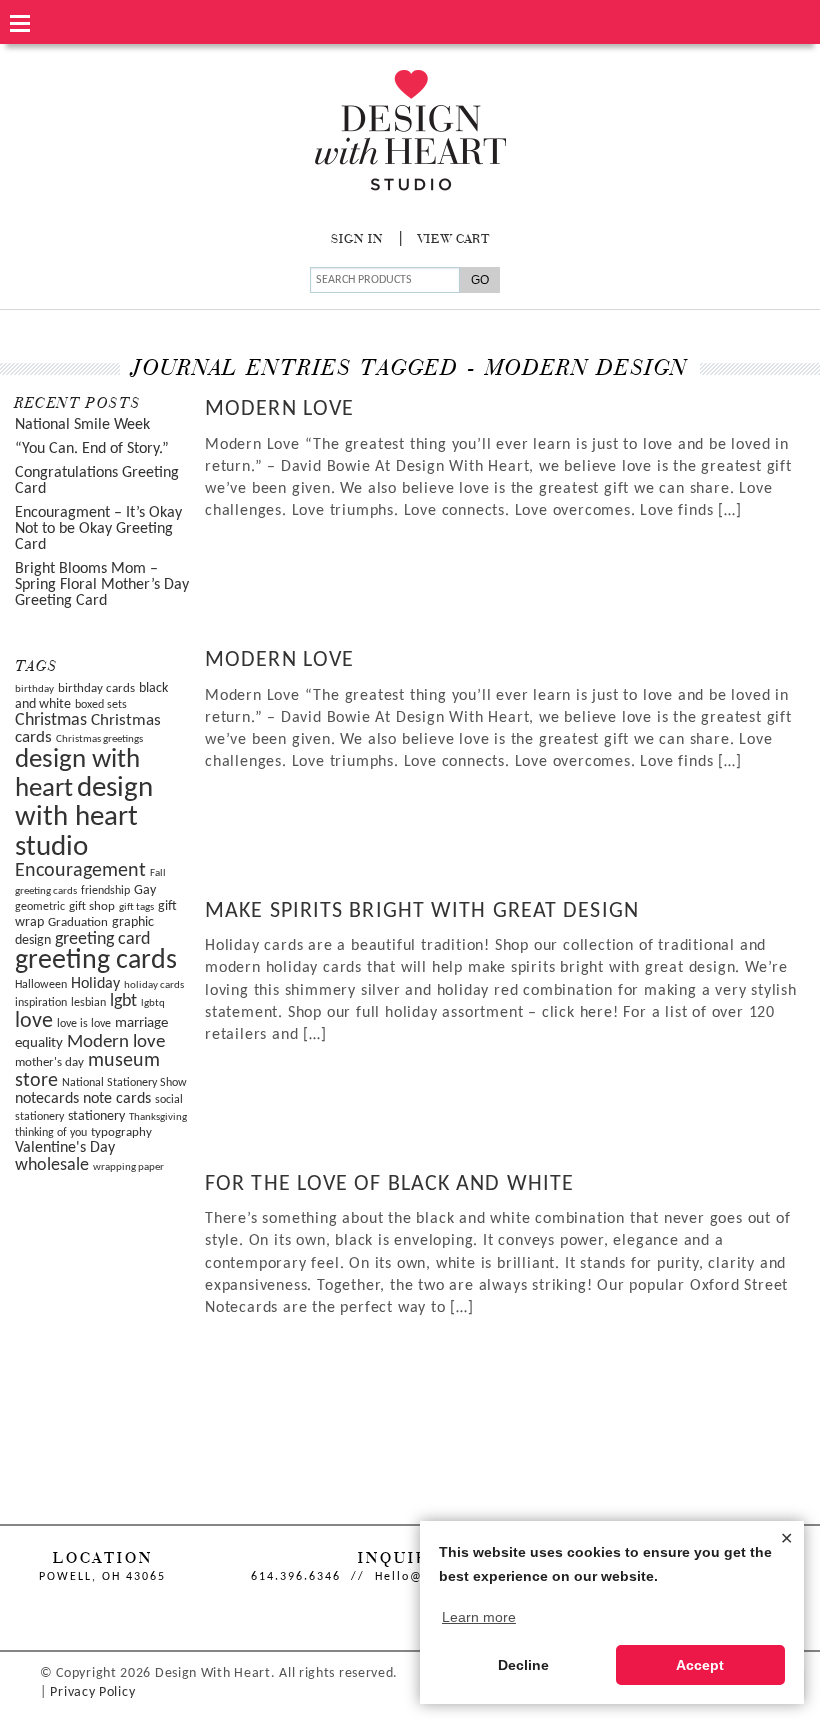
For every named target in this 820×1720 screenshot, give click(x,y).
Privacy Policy (92, 1692)
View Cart (454, 240)
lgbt (123, 1001)
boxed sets (101, 705)
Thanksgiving (158, 1117)
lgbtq (153, 1003)
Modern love (116, 1042)
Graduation (78, 922)
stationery (96, 1116)
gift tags (136, 907)
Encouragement (80, 871)
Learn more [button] (479, 1617)
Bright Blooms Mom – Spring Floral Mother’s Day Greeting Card (102, 585)
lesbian (88, 1003)
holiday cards (154, 985)
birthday (34, 689)
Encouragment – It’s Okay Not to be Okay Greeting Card (98, 529)
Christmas (51, 720)
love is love (84, 1024)
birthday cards (96, 688)
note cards (117, 1099)
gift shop (92, 906)
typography (121, 1132)
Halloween (41, 985)
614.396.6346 (296, 1577)
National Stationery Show (124, 1083)
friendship (105, 891)
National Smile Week (82, 425)
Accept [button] (700, 1665)
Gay (145, 890)
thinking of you (51, 1133)
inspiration (41, 1003)
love (34, 1021)
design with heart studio (84, 818)
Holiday (95, 984)
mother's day (49, 1062)
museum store (87, 1071)
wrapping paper (128, 1167)
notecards (47, 1099)
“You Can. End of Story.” (92, 449)
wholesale (52, 1165)
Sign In (357, 240)
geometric (40, 907)
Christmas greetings (99, 739)
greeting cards (96, 961)
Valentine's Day (65, 1148)
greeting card (102, 939)
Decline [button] (523, 1665)
